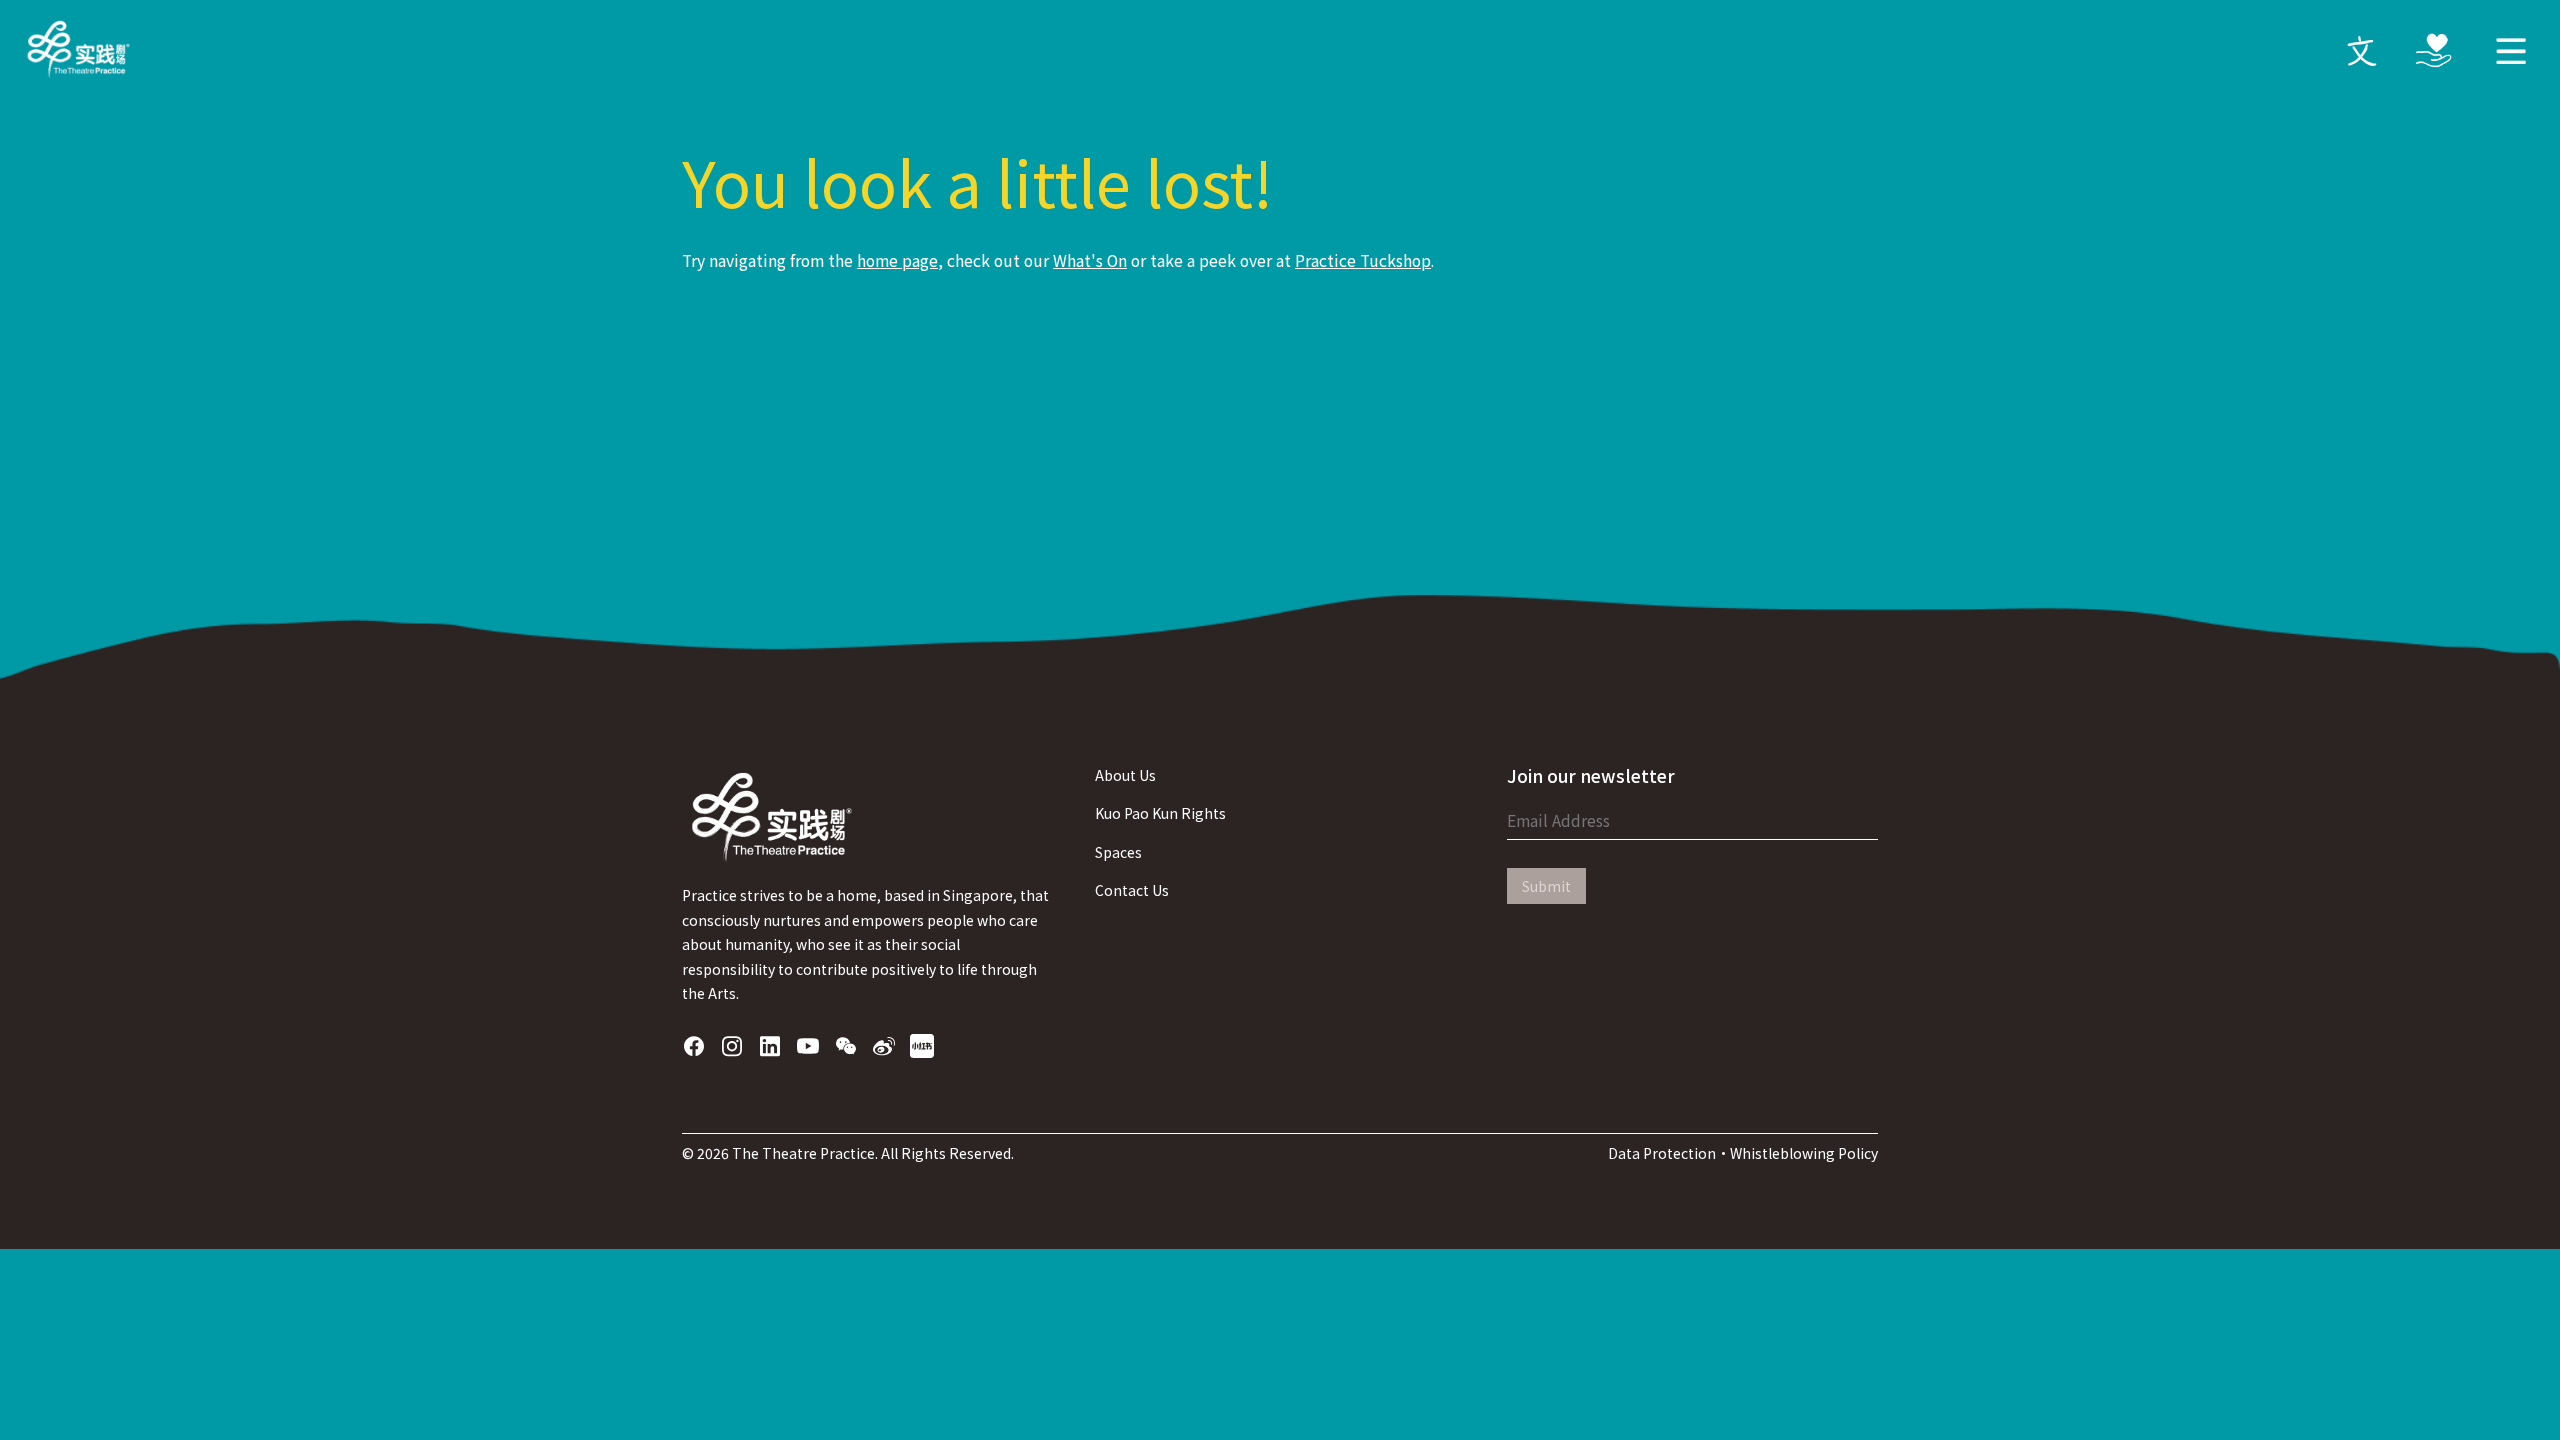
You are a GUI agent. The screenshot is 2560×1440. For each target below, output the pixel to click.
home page (897, 260)
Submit (1546, 886)
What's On (1090, 260)
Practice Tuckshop (1363, 260)
